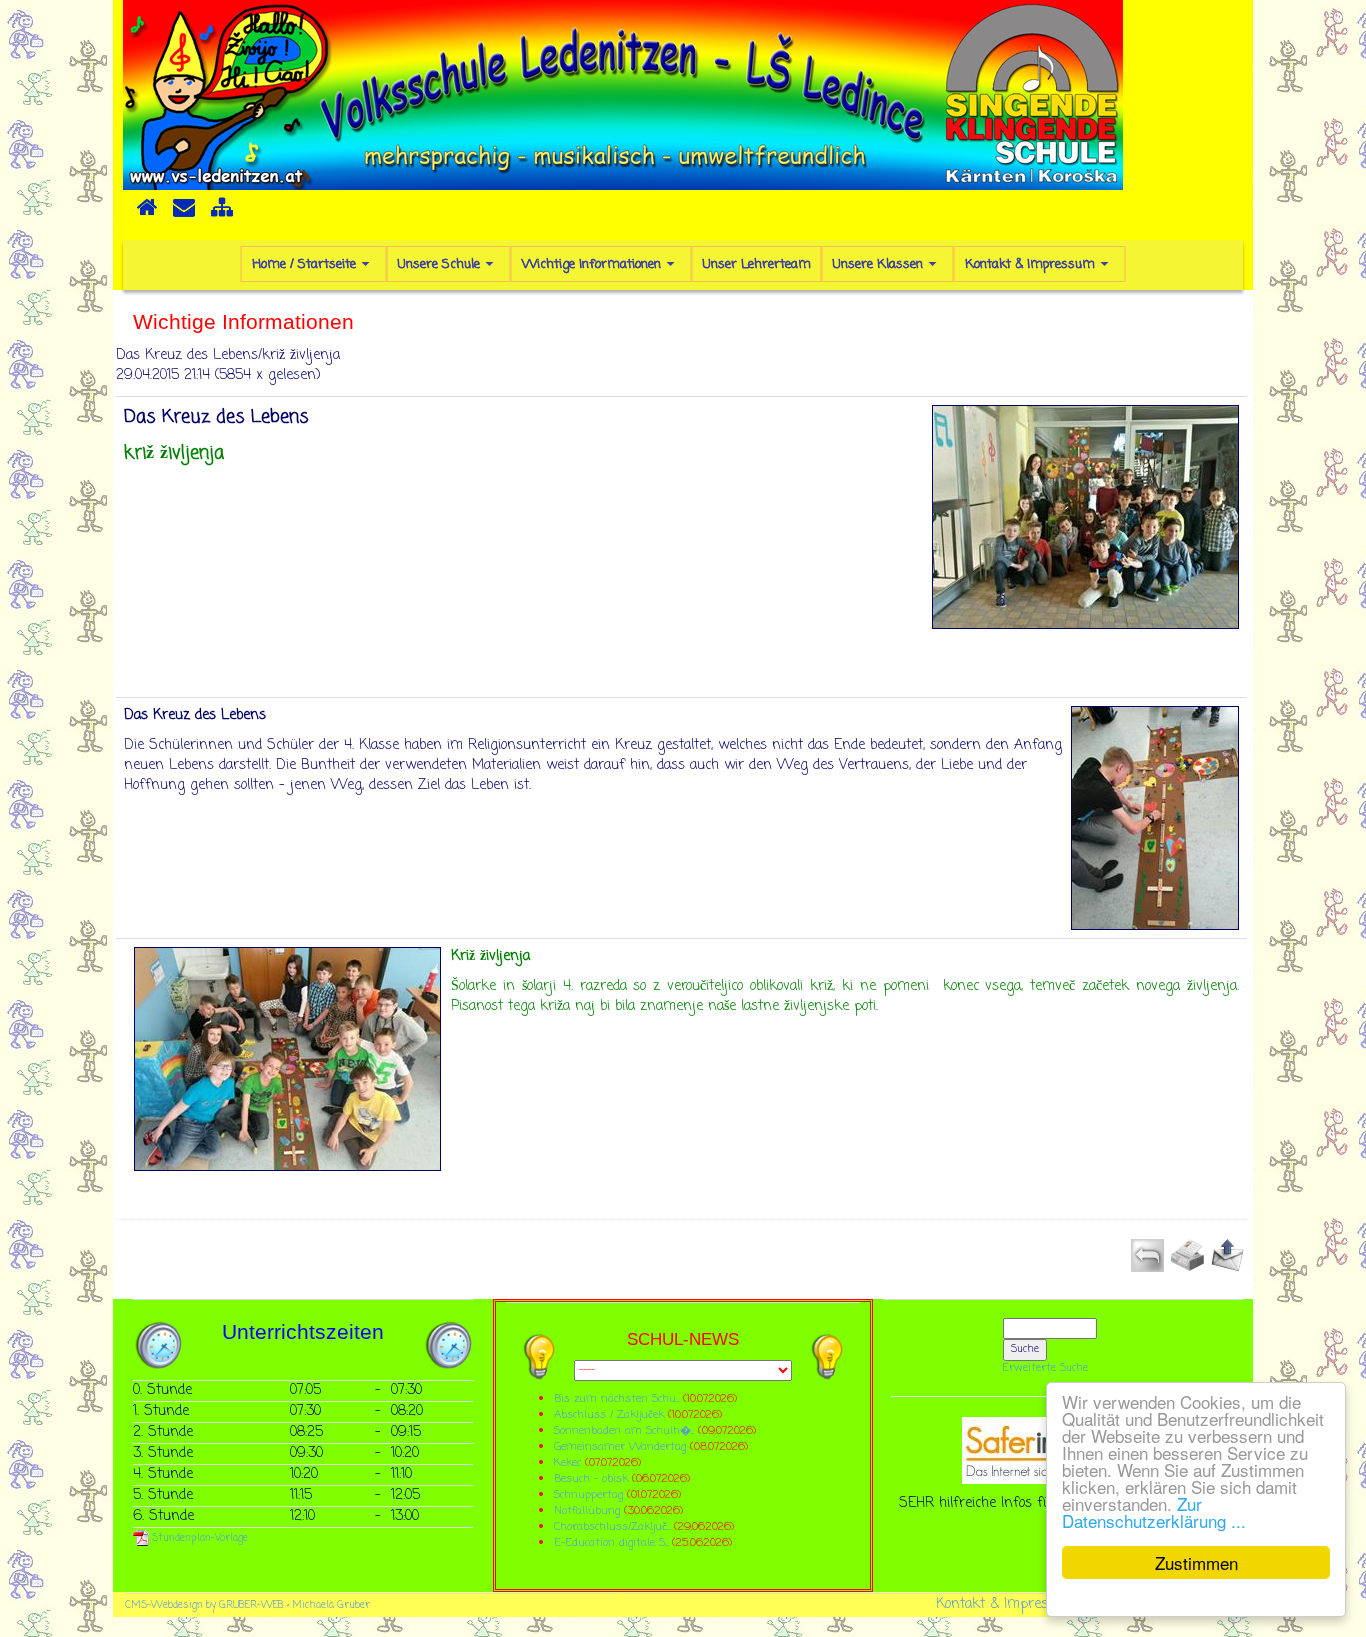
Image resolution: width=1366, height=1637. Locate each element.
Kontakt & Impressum (1006, 1604)
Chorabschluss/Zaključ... (612, 1526)
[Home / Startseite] (147, 214)
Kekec (569, 1462)
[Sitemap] (222, 214)
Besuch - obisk (591, 1478)
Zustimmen (1196, 1562)
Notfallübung (587, 1510)
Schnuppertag (588, 1494)
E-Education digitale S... (611, 1542)
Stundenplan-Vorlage (198, 1538)
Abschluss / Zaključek (609, 1414)
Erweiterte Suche (1045, 1368)
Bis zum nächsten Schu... (616, 1398)
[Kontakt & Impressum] (184, 214)
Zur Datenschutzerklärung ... (1154, 1512)
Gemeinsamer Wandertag (622, 1446)
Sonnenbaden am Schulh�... (624, 1430)
